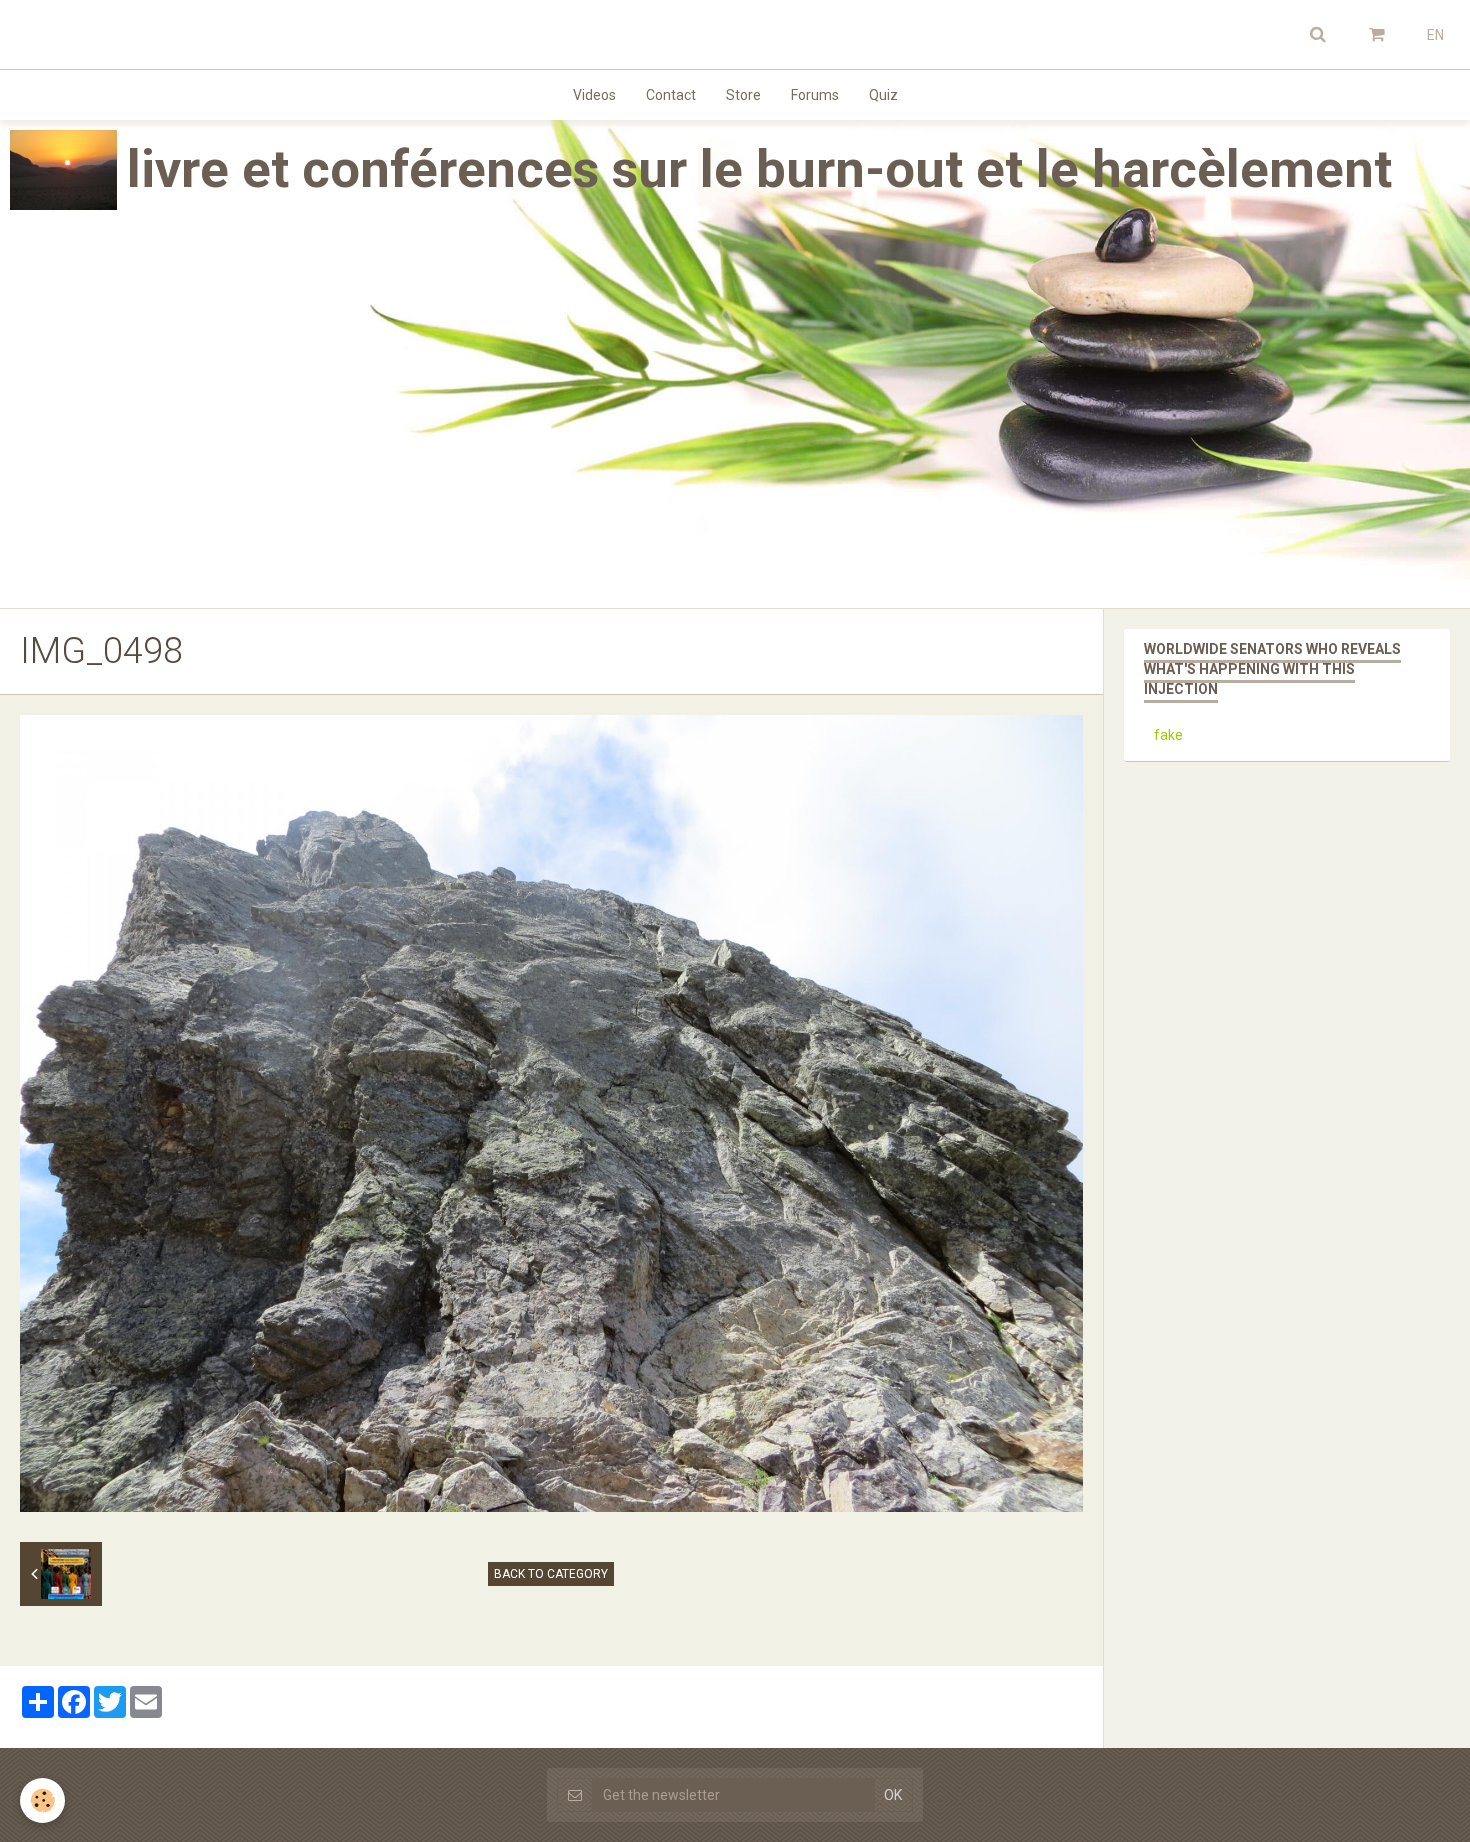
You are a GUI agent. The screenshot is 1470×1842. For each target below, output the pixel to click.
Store (743, 95)
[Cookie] (42, 1800)
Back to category (551, 1574)
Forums (815, 95)
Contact (671, 95)
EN (1435, 35)
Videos (594, 95)
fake (1168, 735)
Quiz (883, 95)
